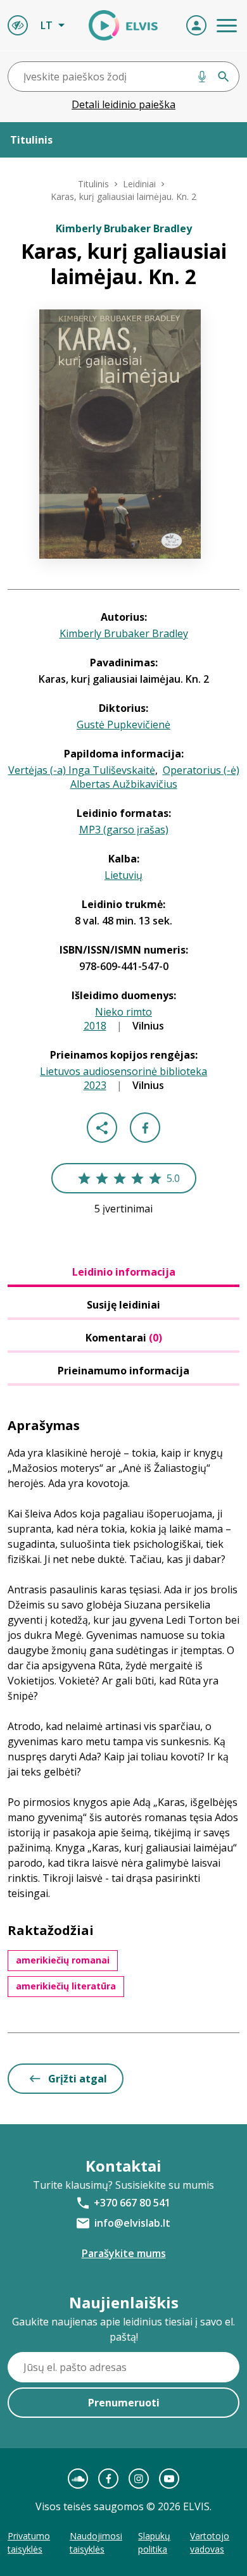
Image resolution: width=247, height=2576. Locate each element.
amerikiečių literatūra (66, 1986)
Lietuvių (123, 875)
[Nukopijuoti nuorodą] (102, 1128)
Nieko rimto (123, 1012)
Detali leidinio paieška (123, 104)
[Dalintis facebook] (145, 1128)
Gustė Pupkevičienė (123, 725)
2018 (95, 1026)
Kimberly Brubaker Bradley (124, 633)
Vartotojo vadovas (210, 2542)
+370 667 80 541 (132, 2203)
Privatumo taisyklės (29, 2542)
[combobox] (123, 77)
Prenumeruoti (124, 2403)
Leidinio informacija (124, 1272)
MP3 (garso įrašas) (124, 830)
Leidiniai (139, 184)
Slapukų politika (154, 2542)
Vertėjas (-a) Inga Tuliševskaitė (82, 770)
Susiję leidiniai (123, 1305)
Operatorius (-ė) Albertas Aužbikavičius (155, 777)
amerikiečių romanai (63, 1960)
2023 (95, 1085)
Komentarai (124, 1338)
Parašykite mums (124, 2253)
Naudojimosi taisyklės (96, 2542)
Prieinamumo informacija (123, 1371)
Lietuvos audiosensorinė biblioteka (123, 1071)
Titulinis (93, 184)
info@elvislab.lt (132, 2223)
